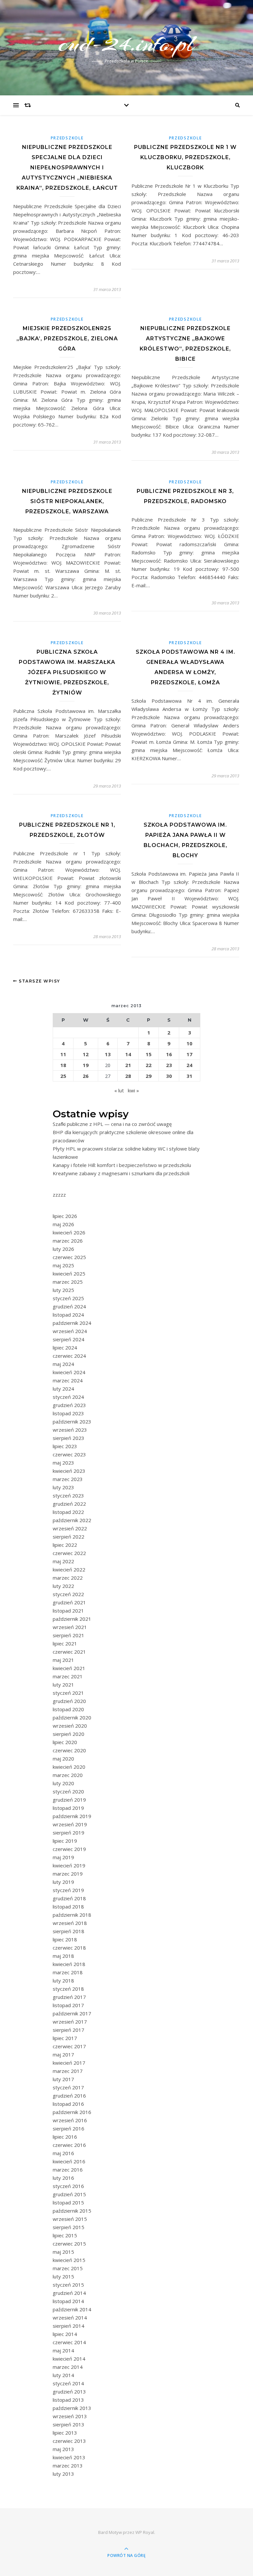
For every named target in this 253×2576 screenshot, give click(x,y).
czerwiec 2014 (69, 2342)
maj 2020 (63, 1759)
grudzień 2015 (69, 2194)
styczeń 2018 (68, 1989)
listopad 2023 (68, 1413)
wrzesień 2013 (70, 2416)
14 (128, 1054)
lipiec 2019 (65, 1841)
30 (169, 1076)
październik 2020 (72, 1717)
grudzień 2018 (69, 1898)
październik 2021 (72, 1619)
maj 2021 (63, 1660)
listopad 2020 (68, 1709)
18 (63, 1065)
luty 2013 (63, 2474)
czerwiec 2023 (69, 1454)
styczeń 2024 (68, 1397)
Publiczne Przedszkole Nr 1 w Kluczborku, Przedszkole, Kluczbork (185, 157)
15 (149, 1054)
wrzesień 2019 (70, 1824)
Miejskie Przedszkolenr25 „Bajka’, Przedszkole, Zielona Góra (67, 339)
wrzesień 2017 (70, 2022)
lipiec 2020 (65, 1742)
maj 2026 (63, 1224)
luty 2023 (63, 1487)
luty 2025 (63, 1290)
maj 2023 (63, 1463)
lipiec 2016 (65, 2137)
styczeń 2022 (68, 1594)
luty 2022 (63, 1586)
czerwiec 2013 (69, 2441)
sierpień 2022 (69, 1537)
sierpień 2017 (69, 2030)
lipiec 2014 (65, 2334)
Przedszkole (67, 138)
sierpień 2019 (69, 1833)
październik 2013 (72, 2408)
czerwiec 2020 (69, 1750)
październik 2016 (72, 2112)
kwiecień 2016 (69, 2161)
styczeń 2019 (68, 1890)
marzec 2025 (68, 1282)
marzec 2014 (68, 2367)
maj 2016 (63, 2153)
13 (108, 1054)
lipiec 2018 (65, 1939)
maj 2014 (63, 2350)
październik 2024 (72, 1323)
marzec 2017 (68, 2071)
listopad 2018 (68, 1907)
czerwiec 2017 (69, 2046)
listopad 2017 (68, 2005)
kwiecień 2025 (69, 1274)
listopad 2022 (68, 1512)
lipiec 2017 (65, 2038)
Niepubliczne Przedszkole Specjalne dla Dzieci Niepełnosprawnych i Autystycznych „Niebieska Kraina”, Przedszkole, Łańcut (67, 168)
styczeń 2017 (68, 2087)
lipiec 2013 (65, 2433)
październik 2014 (72, 2309)
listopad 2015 (68, 2202)
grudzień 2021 (69, 1602)
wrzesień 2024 (70, 1331)
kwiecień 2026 (69, 1232)
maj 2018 (63, 1956)
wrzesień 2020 (70, 1726)
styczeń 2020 (68, 1791)
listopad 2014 (68, 2301)
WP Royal (145, 2532)
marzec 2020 (68, 1775)
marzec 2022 (68, 1578)
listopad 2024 (68, 1315)
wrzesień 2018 (70, 1923)
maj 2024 (63, 1364)
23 (169, 1065)
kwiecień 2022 (69, 1569)
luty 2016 (63, 2178)
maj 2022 (63, 1561)
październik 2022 (72, 1520)
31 (189, 1076)
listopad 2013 (68, 2400)
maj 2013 (63, 2449)
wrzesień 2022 (70, 1528)
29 (149, 1076)
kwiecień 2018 (69, 1964)
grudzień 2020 (69, 1701)
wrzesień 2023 (70, 1430)
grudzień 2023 (69, 1405)
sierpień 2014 (69, 2326)
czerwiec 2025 (69, 1257)
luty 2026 (63, 1249)
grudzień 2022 (69, 1504)
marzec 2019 (68, 1874)
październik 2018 (72, 1915)
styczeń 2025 (68, 1298)
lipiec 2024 (65, 1348)
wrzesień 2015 (70, 2219)
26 (86, 1076)
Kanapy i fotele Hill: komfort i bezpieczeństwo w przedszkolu (122, 1165)
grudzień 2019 (69, 1800)
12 (86, 1054)
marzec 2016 (68, 2170)
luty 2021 (63, 1685)
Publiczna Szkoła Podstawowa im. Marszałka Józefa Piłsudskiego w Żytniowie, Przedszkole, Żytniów (67, 672)
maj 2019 (63, 1857)
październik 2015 (72, 2211)
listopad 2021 (68, 1611)
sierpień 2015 (69, 2227)
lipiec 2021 (65, 1643)
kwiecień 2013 (69, 2457)
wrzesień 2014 (70, 2318)
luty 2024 (63, 1389)
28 (128, 1076)
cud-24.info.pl (126, 43)
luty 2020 (63, 1783)
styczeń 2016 (68, 2186)
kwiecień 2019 (69, 1865)
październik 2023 (72, 1422)
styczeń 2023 (68, 1495)
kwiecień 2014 (69, 2359)
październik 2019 (72, 1816)
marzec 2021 (68, 1676)
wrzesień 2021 (70, 1627)
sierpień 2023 (69, 1438)
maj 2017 (63, 2054)
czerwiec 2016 (69, 2145)
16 (169, 1054)
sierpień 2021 (69, 1635)
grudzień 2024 (69, 1306)
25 (63, 1076)
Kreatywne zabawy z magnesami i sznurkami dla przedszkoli (121, 1173)
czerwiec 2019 (69, 1849)
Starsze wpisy (39, 981)
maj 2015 (63, 2252)
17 (189, 1054)
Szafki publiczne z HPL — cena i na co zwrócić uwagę (112, 1124)
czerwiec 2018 (69, 1948)
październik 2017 (72, 2013)
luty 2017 (63, 2079)
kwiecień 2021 (69, 1668)
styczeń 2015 (68, 2285)
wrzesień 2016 (70, 2120)
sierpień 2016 (69, 2128)
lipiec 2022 (65, 1545)
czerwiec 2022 (69, 1553)
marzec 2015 (68, 2268)
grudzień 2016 (69, 2096)
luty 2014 (63, 2375)
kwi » (133, 1090)
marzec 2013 (68, 2466)
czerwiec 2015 (69, 2244)
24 (189, 1065)
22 (149, 1065)
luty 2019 (63, 1882)
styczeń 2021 (68, 1693)
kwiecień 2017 (69, 2063)
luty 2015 (63, 2276)
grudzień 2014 (69, 2293)
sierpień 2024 (69, 1339)
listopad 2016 (68, 2104)
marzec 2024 (68, 1380)
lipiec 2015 (65, 2235)
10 (189, 1043)
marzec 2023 (68, 1479)
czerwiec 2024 (69, 1356)
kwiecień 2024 (69, 1372)
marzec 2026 (68, 1241)
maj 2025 (63, 1265)
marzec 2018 (68, 1972)
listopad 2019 (68, 1808)
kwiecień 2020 (69, 1767)
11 (63, 1054)
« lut (119, 1090)
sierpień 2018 (69, 1931)
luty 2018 (63, 1981)
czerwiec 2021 (69, 1652)
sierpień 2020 (69, 1734)
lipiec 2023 (65, 1446)
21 (128, 1065)
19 (86, 1065)
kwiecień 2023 (69, 1471)
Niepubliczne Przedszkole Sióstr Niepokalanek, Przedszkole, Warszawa (67, 501)
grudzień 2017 (69, 1997)
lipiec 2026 (65, 1216)
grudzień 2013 (69, 2392)
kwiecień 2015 (69, 2260)
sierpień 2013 (69, 2424)
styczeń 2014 (68, 2383)
